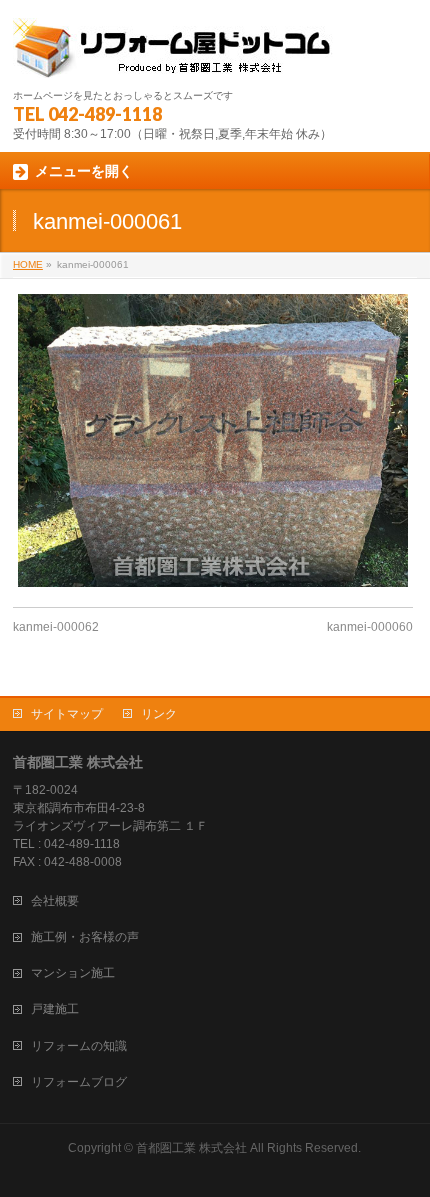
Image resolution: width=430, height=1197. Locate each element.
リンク (159, 714)
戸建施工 (55, 1009)
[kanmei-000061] (213, 440)
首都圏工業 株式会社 (191, 1148)
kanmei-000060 (370, 627)
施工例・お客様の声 (85, 937)
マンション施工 (73, 973)
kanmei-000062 (56, 627)
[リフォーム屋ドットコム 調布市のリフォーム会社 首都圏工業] (174, 55)
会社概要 (55, 901)
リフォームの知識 (79, 1046)
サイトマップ (67, 714)
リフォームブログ (79, 1082)
